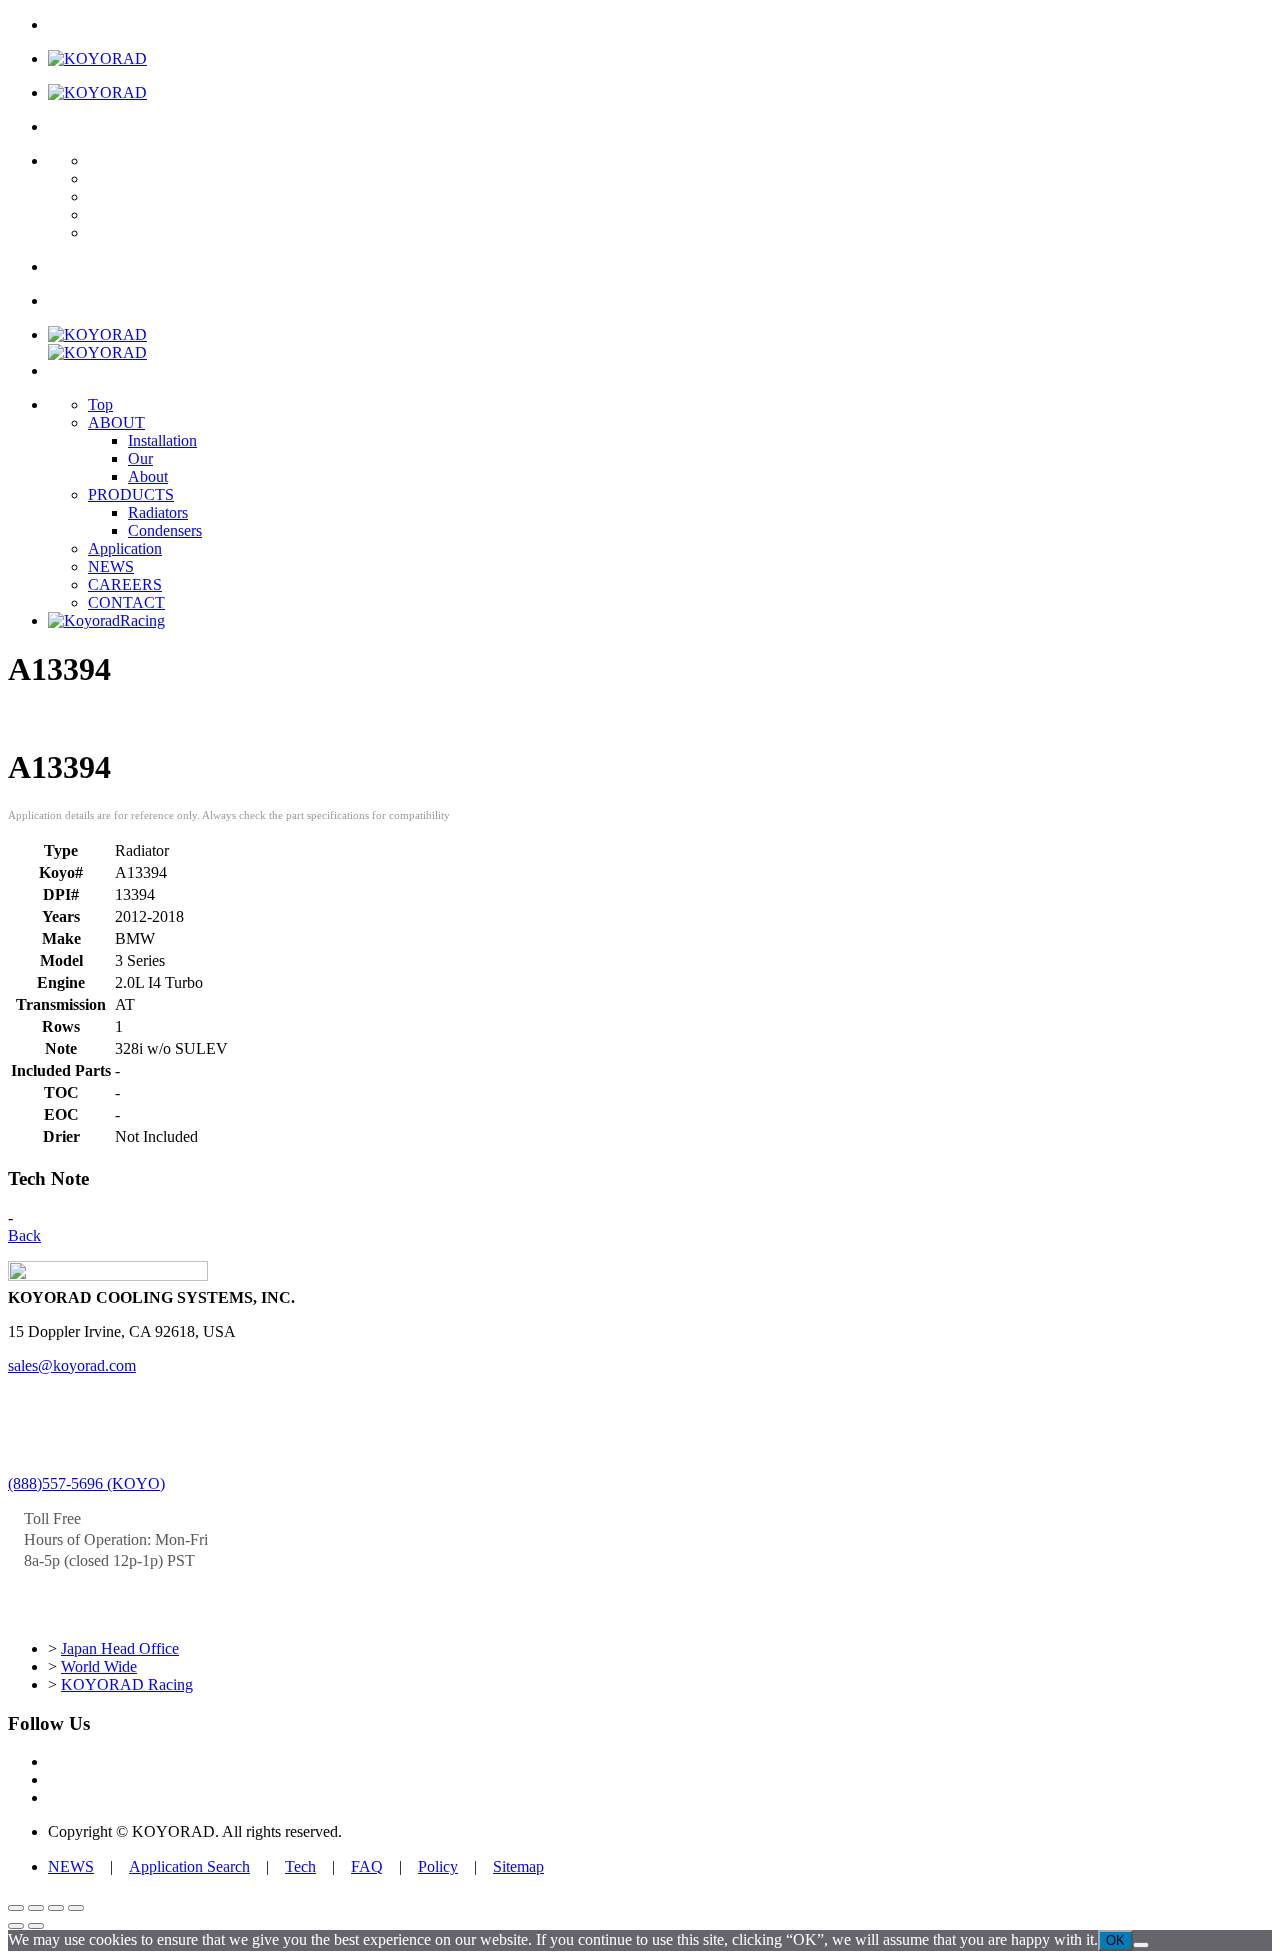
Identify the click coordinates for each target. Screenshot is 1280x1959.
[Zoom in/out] (16, 1908)
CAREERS (125, 584)
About (148, 476)
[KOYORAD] (97, 58)
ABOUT (116, 422)
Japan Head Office (120, 1648)
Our (140, 458)
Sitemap (518, 1866)
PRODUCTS (131, 494)
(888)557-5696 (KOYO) (86, 1483)
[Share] (56, 1908)
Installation (162, 440)
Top (100, 404)
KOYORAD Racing (127, 1684)
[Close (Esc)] (76, 1908)
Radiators (158, 512)
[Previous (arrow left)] (16, 1926)
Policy (438, 1866)
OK (1115, 1940)
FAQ (367, 1866)
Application (125, 548)
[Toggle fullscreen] (36, 1908)
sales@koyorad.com (72, 1365)
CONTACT (126, 602)
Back (24, 1235)
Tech (300, 1866)
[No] (1141, 1945)
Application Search (189, 1866)
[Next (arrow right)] (36, 1926)
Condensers (165, 530)
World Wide (99, 1666)
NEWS (111, 566)
